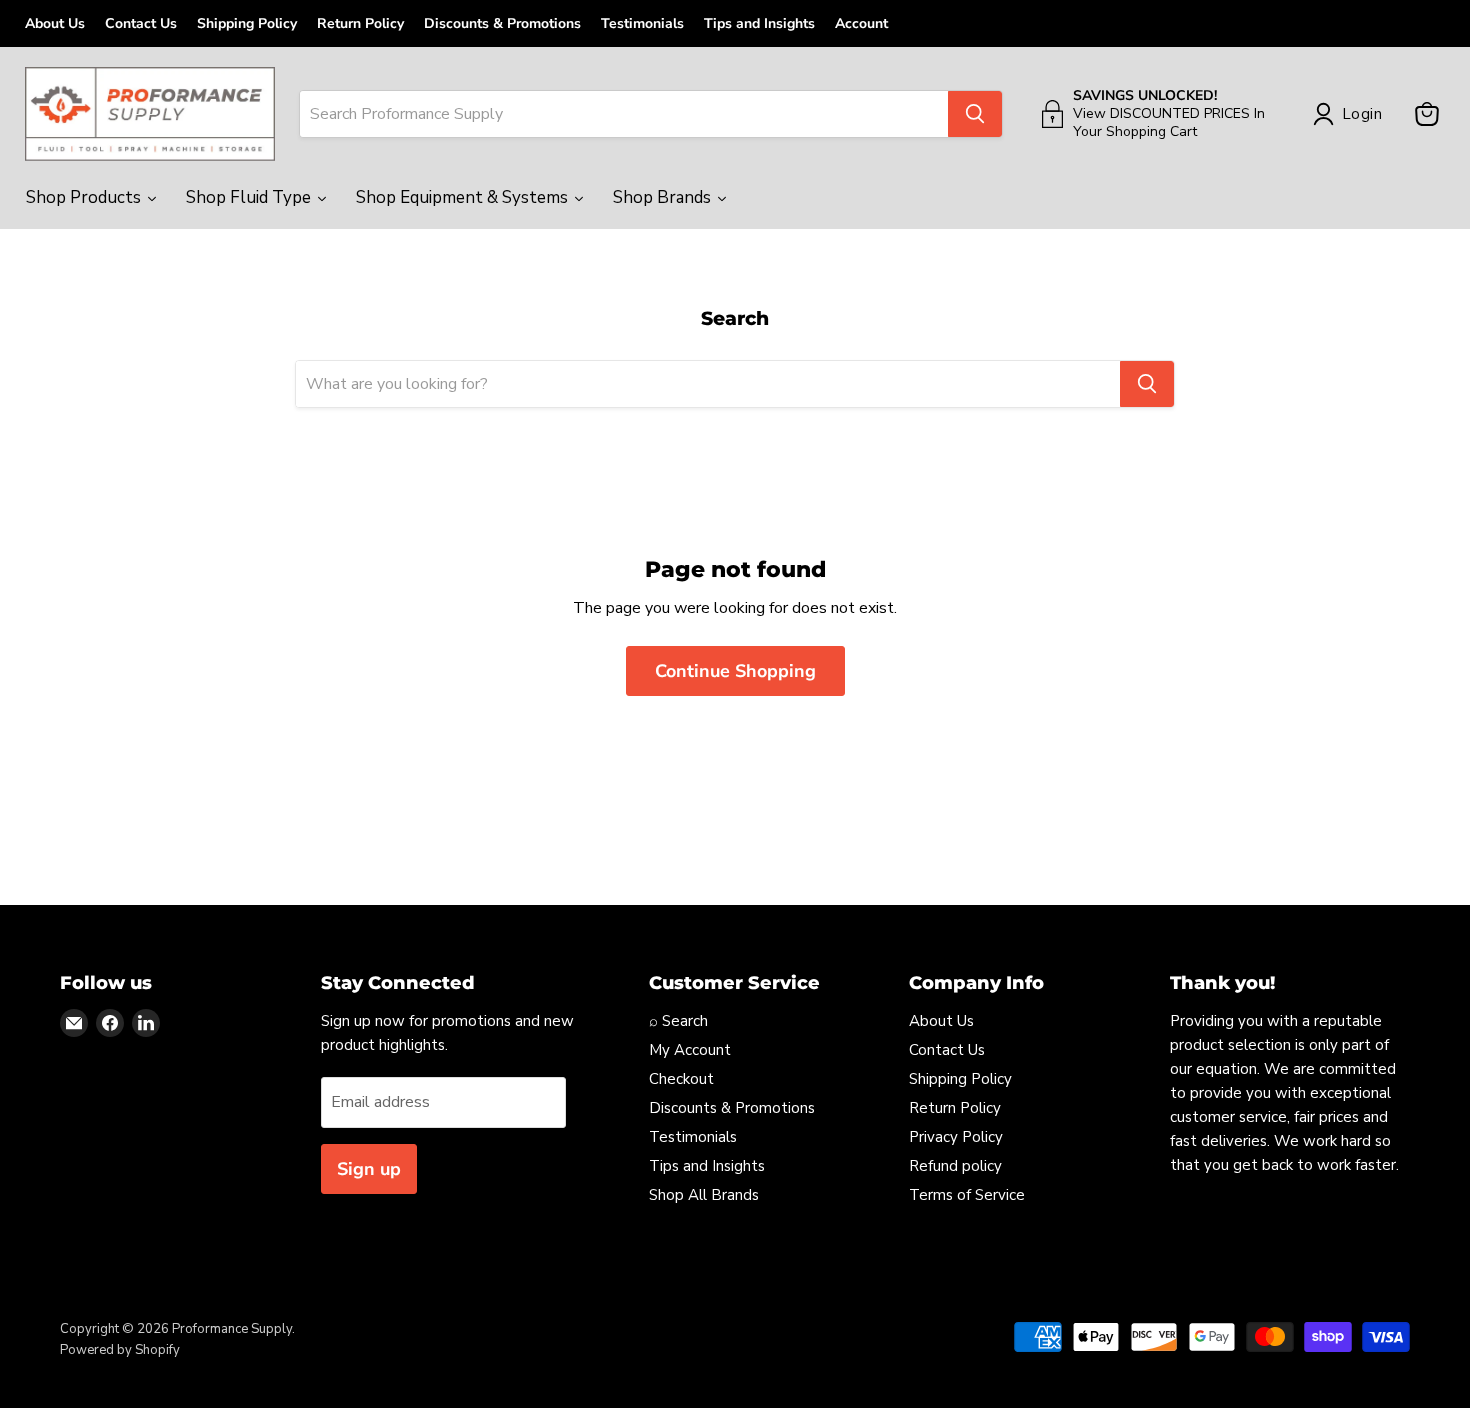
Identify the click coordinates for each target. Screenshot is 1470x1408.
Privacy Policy (956, 1137)
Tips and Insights (759, 23)
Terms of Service (967, 1195)
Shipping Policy (247, 23)
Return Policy (360, 23)
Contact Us (141, 23)
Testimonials (642, 23)
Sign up (369, 1169)
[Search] (975, 114)
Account (861, 23)
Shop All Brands (704, 1195)
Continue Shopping (735, 671)
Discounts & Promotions (502, 23)
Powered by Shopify (120, 1350)
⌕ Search (678, 1021)
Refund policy (955, 1166)
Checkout (681, 1079)
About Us (55, 23)
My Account (690, 1050)
